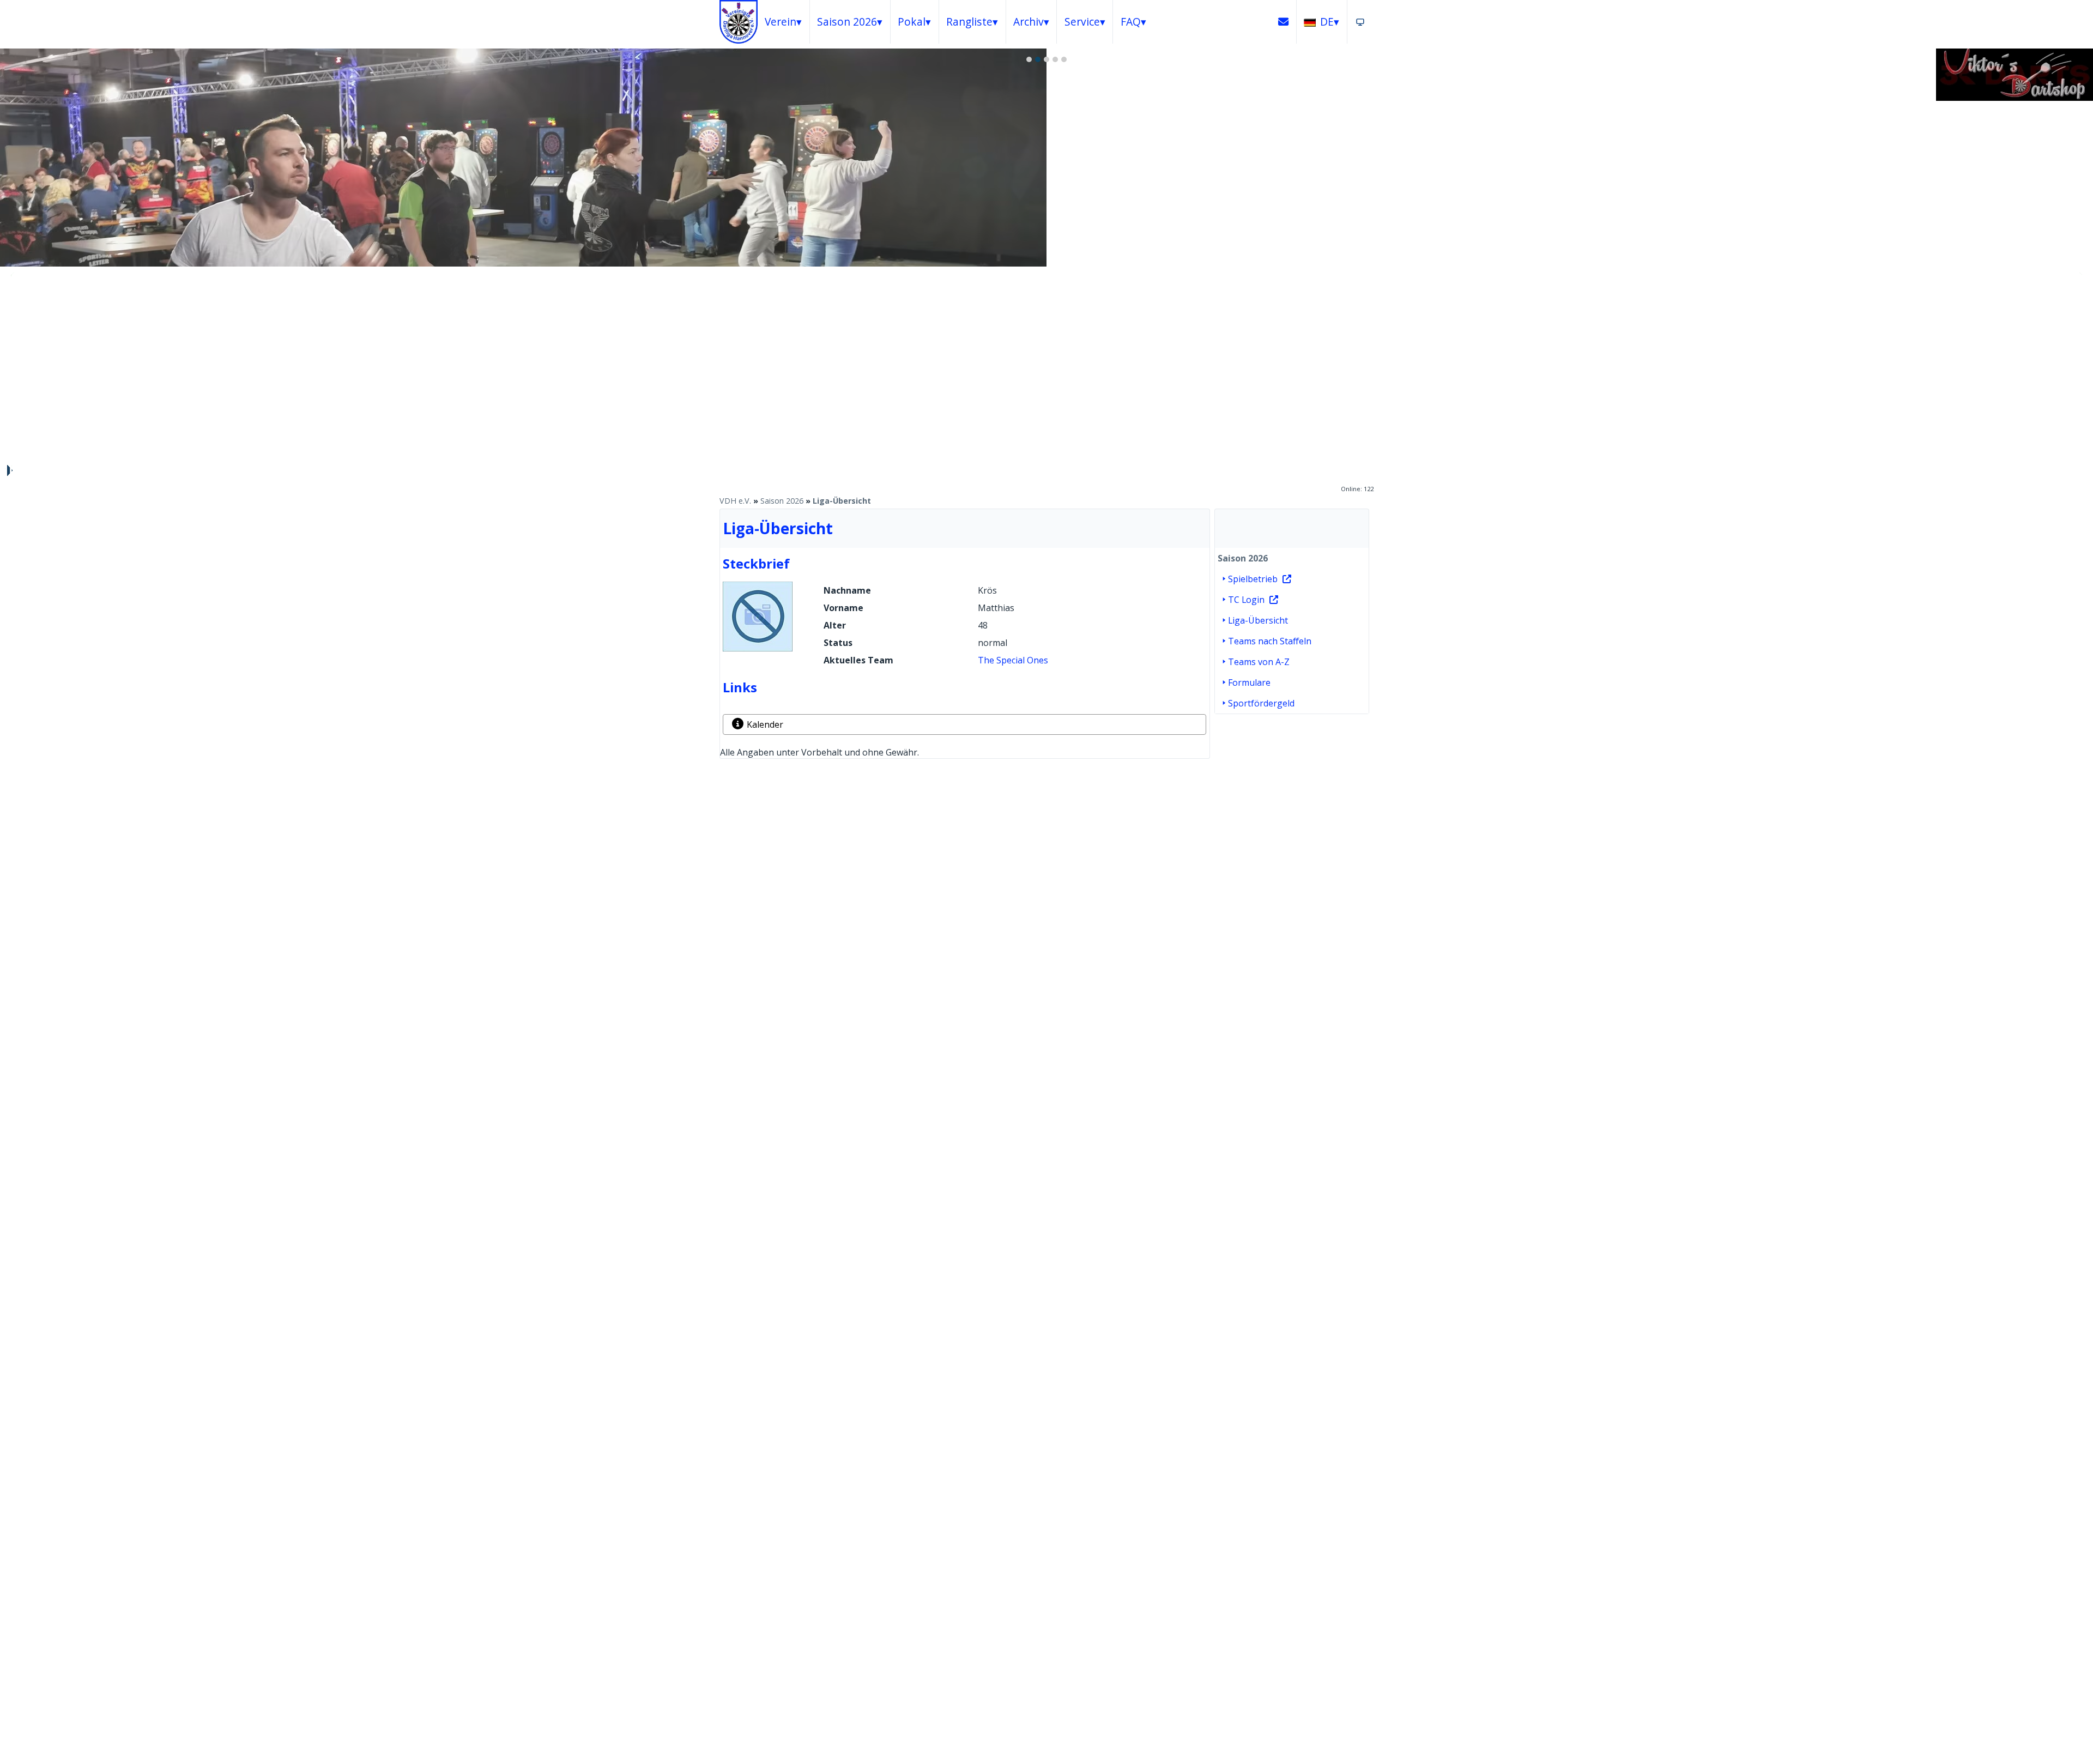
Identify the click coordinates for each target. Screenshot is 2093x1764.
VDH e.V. (735, 501)
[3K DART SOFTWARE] (2015, 98)
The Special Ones (1013, 660)
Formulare (1249, 682)
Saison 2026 (782, 501)
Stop (9, 470)
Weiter (2079, 275)
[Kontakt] (1284, 22)
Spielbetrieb (1253, 579)
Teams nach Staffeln (1270, 641)
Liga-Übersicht (842, 501)
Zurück (14, 275)
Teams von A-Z (1259, 662)
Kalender (765, 724)
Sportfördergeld (1261, 703)
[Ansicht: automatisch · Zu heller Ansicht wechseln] (1360, 22)
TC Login (1246, 600)
